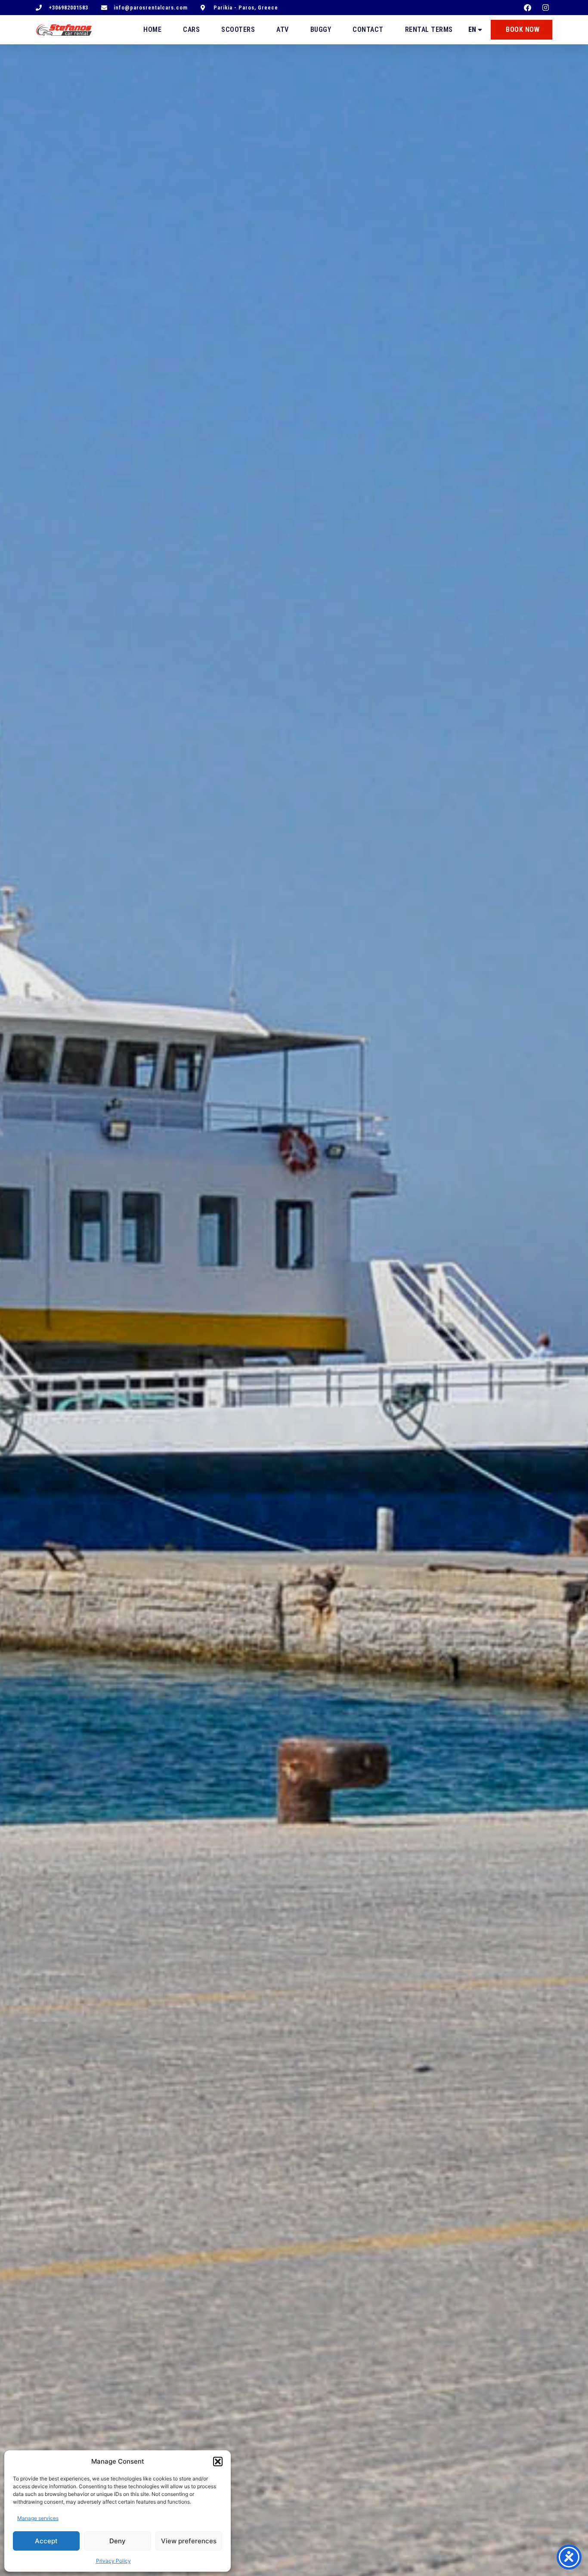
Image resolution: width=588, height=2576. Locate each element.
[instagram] (547, 8)
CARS (191, 29)
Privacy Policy (113, 2561)
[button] (218, 2462)
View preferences (189, 2541)
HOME (152, 29)
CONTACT (368, 29)
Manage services (38, 2518)
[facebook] (529, 8)
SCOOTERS (238, 29)
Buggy (321, 29)
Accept (46, 2541)
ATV (283, 29)
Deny (118, 2541)
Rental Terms (429, 29)
